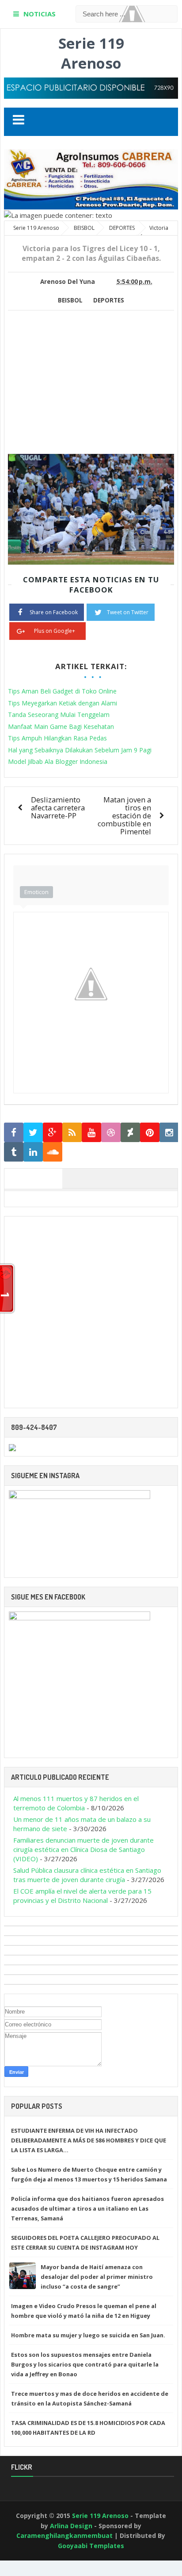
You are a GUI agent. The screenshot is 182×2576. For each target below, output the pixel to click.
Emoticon (36, 892)
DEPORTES (109, 300)
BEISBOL (70, 300)
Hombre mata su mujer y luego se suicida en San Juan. (88, 2335)
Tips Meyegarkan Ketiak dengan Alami (63, 703)
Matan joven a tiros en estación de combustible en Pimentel (124, 815)
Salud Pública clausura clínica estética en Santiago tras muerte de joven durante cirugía (87, 1875)
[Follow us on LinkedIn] (33, 1152)
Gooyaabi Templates (91, 2546)
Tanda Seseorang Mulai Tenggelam (59, 715)
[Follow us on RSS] (72, 1133)
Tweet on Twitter (128, 612)
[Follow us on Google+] (53, 1133)
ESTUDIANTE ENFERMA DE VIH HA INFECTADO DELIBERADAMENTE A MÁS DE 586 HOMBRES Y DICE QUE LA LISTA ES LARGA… (89, 2140)
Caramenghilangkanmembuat (64, 2535)
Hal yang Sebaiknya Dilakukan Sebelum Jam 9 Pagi (80, 750)
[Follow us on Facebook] (14, 1133)
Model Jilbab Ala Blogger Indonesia (58, 761)
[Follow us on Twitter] (33, 1133)
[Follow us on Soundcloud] (53, 1152)
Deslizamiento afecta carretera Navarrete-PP (58, 808)
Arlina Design (71, 2526)
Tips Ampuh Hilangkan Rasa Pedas (57, 738)
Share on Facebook (54, 612)
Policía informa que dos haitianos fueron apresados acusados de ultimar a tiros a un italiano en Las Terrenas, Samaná (87, 2208)
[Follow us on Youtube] (91, 1133)
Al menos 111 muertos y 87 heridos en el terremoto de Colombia (76, 1803)
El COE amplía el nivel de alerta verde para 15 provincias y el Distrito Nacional (82, 1896)
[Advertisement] (82, 389)
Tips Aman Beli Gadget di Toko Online (62, 691)
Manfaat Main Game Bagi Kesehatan (61, 726)
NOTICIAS (40, 14)
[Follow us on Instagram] (169, 1133)
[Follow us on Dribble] (111, 1133)
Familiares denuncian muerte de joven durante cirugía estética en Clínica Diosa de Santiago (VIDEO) (83, 1849)
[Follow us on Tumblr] (14, 1152)
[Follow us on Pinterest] (150, 1133)
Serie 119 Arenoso (91, 53)
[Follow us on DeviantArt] (130, 1133)
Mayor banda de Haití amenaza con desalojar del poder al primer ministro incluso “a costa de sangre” (97, 2277)
